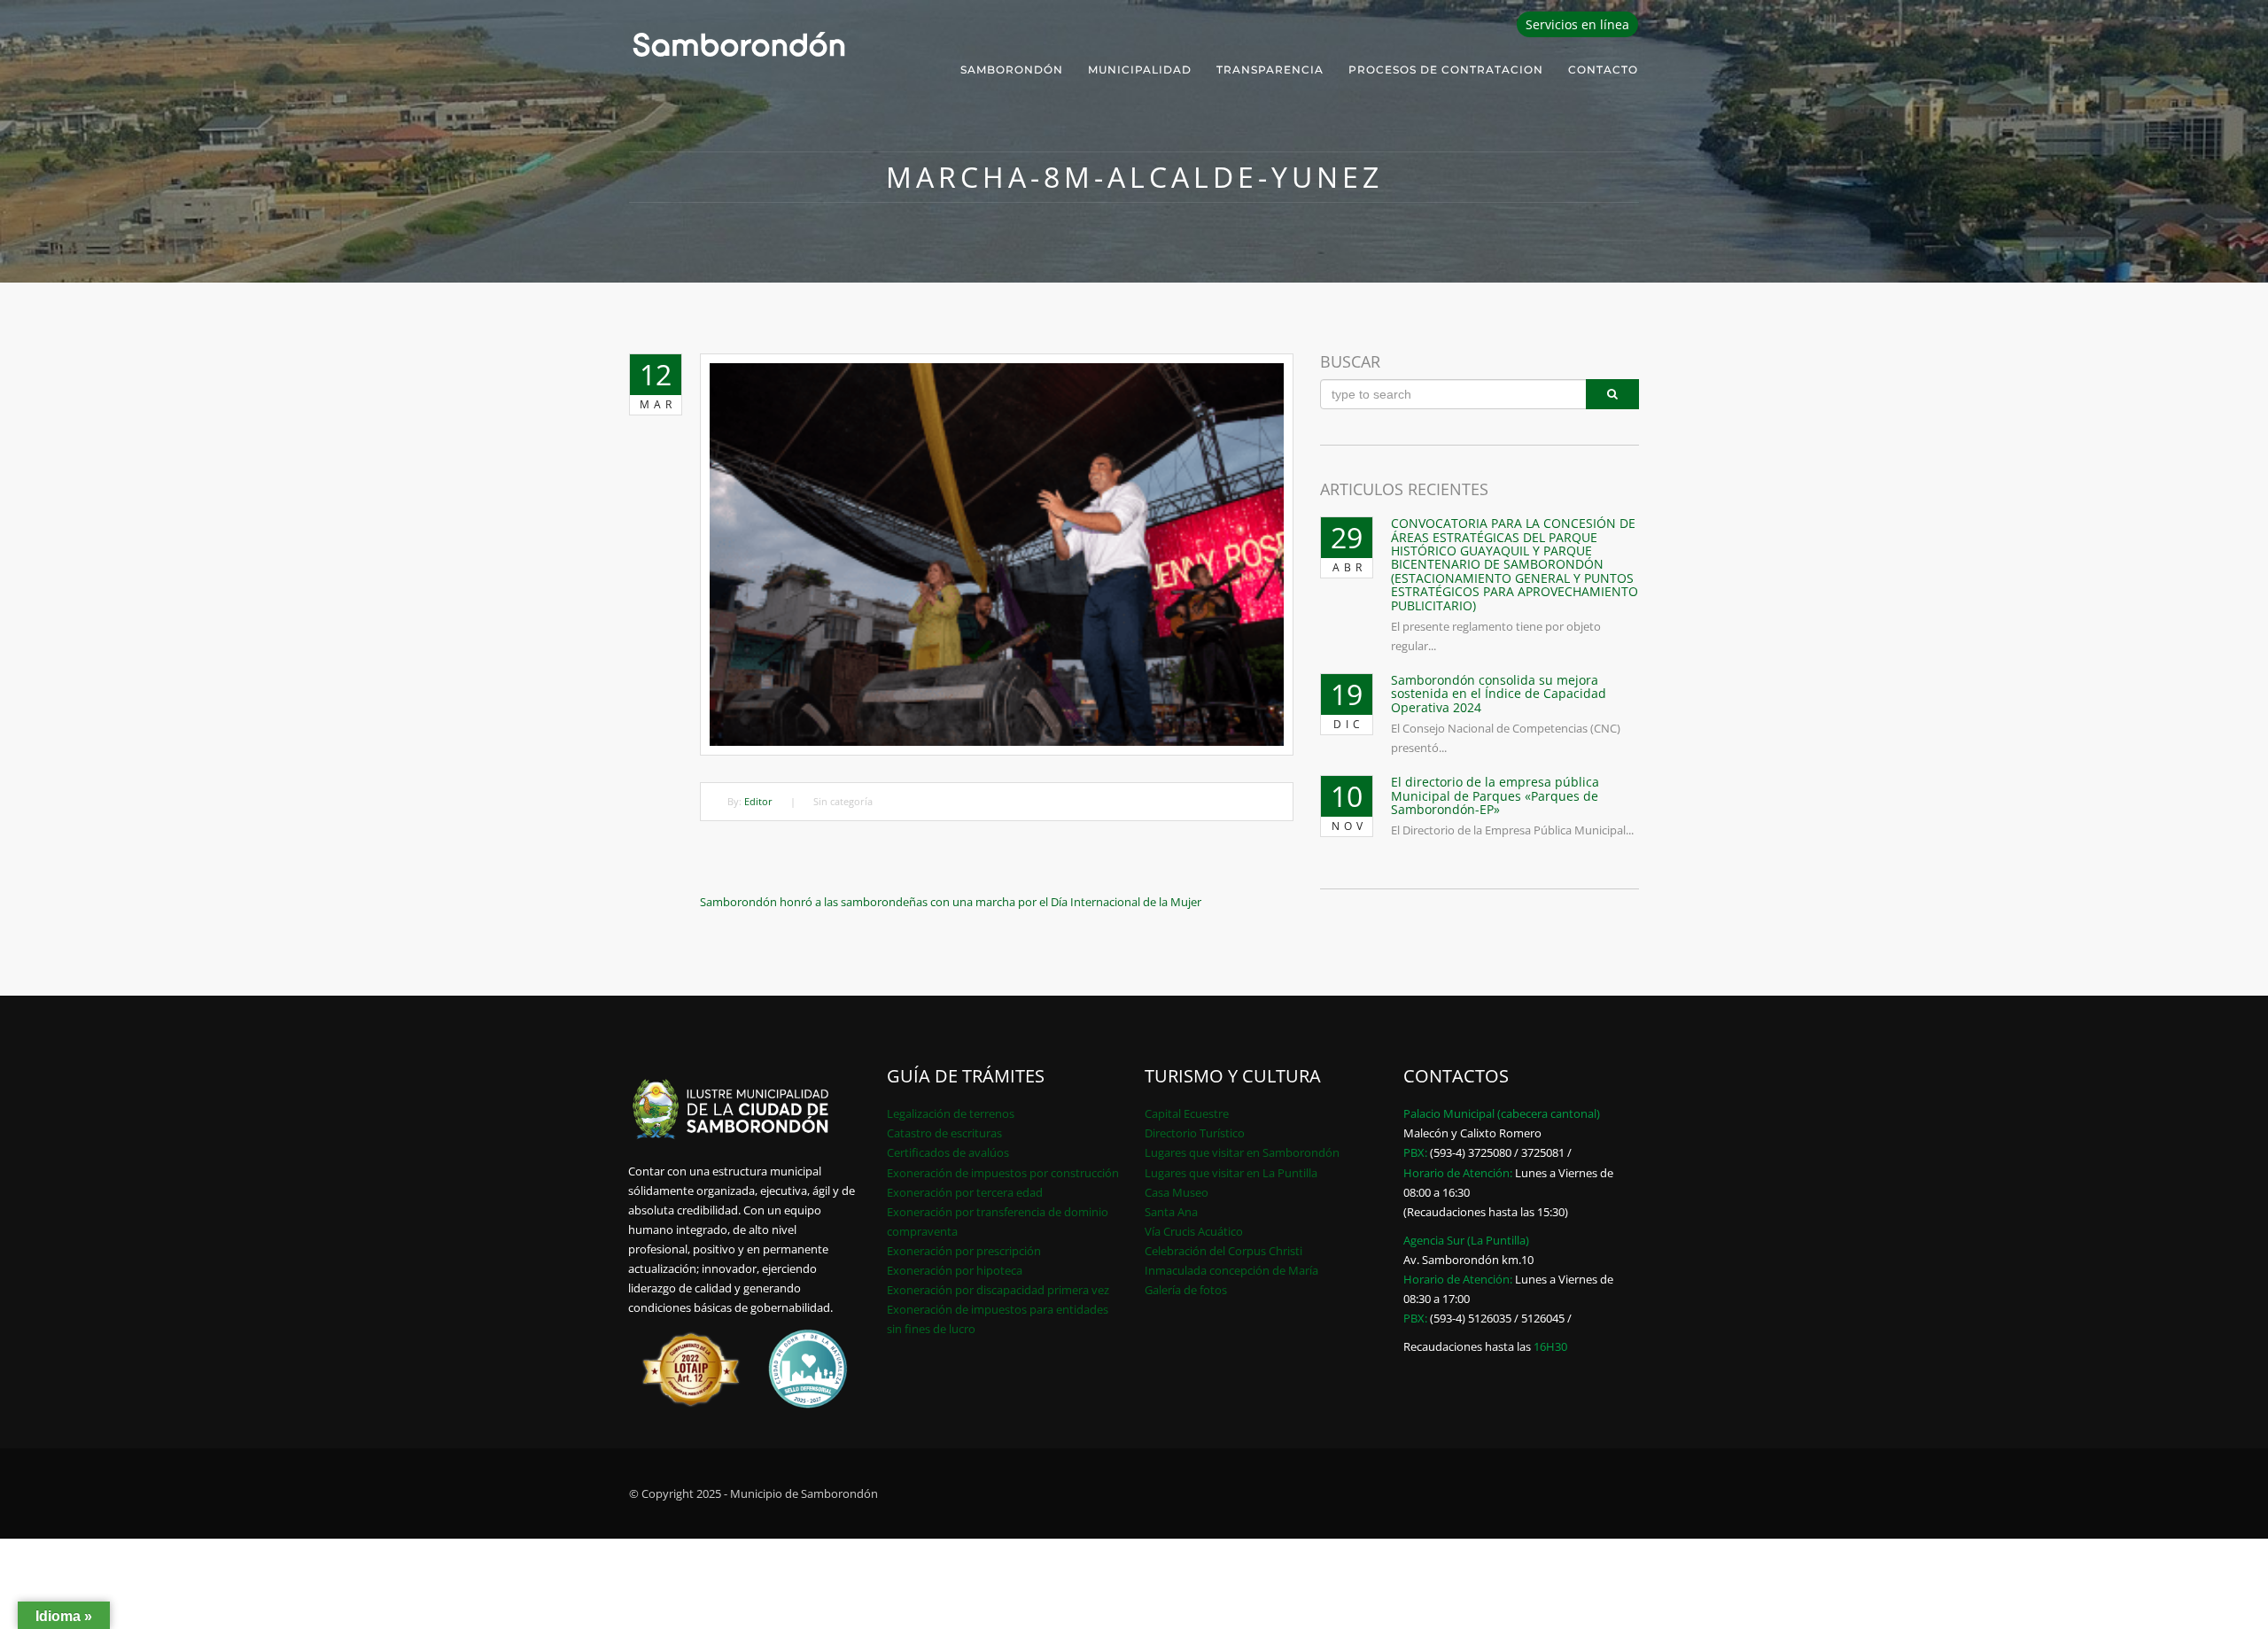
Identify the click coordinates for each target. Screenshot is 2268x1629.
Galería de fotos (1186, 1290)
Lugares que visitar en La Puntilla (1231, 1173)
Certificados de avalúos (948, 1152)
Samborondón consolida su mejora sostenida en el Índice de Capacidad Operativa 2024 (1499, 694)
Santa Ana (1171, 1212)
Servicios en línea (1577, 24)
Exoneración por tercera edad (965, 1192)
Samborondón (1012, 70)
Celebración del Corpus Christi (1223, 1251)
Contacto (1603, 70)
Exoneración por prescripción (964, 1251)
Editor (758, 801)
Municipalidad (1140, 70)
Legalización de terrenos (951, 1113)
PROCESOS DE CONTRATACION (1446, 70)
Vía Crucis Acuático (1194, 1231)
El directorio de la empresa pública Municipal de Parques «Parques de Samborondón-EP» (1495, 795)
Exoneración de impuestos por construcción (1003, 1173)
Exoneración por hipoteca (955, 1270)
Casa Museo (1177, 1192)
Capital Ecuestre (1187, 1113)
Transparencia (1270, 70)
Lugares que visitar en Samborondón (1242, 1152)
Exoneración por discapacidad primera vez (998, 1290)
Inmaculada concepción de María (1231, 1270)
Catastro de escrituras (944, 1133)
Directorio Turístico (1195, 1133)
